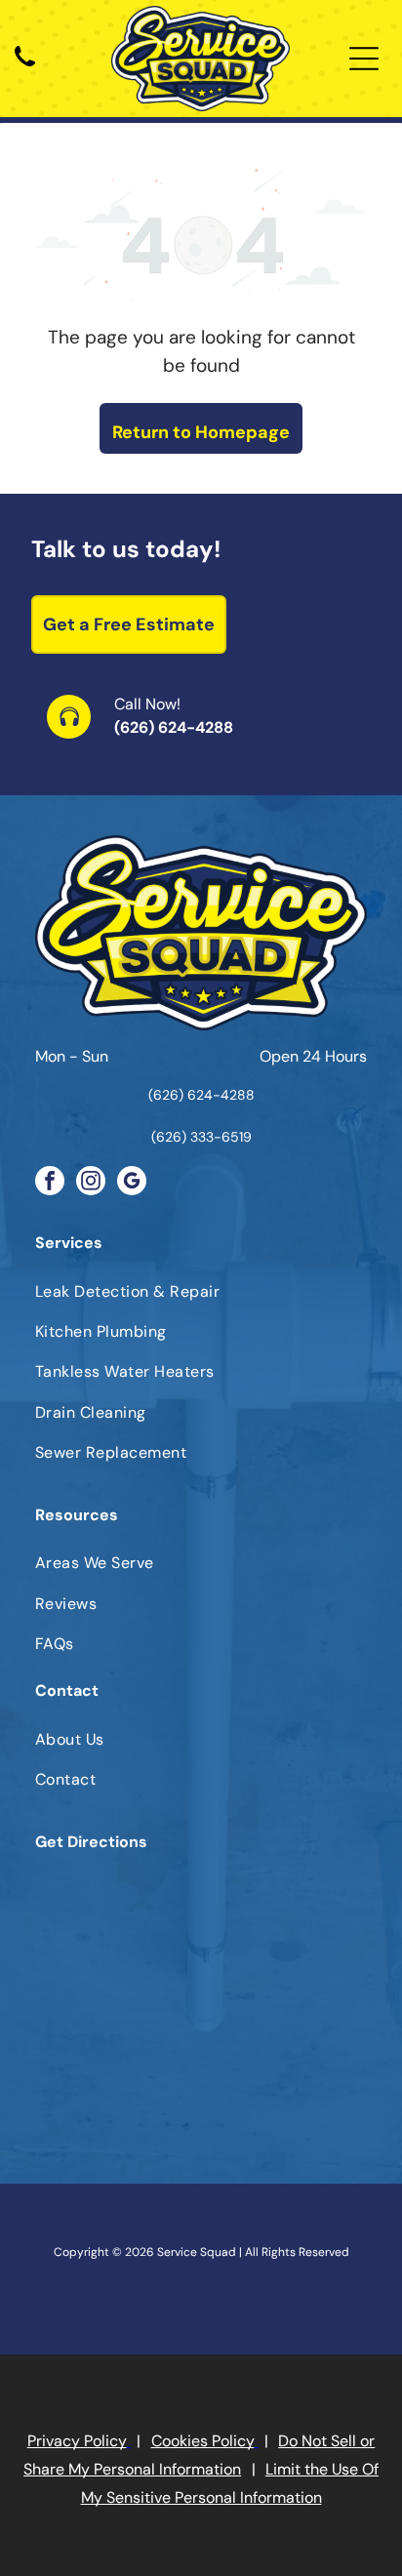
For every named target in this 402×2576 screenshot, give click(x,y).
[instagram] (91, 1183)
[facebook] (50, 1183)
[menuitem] (201, 1290)
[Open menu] (364, 59)
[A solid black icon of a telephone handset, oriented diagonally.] (25, 68)
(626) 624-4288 (174, 727)
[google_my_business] (132, 1183)
